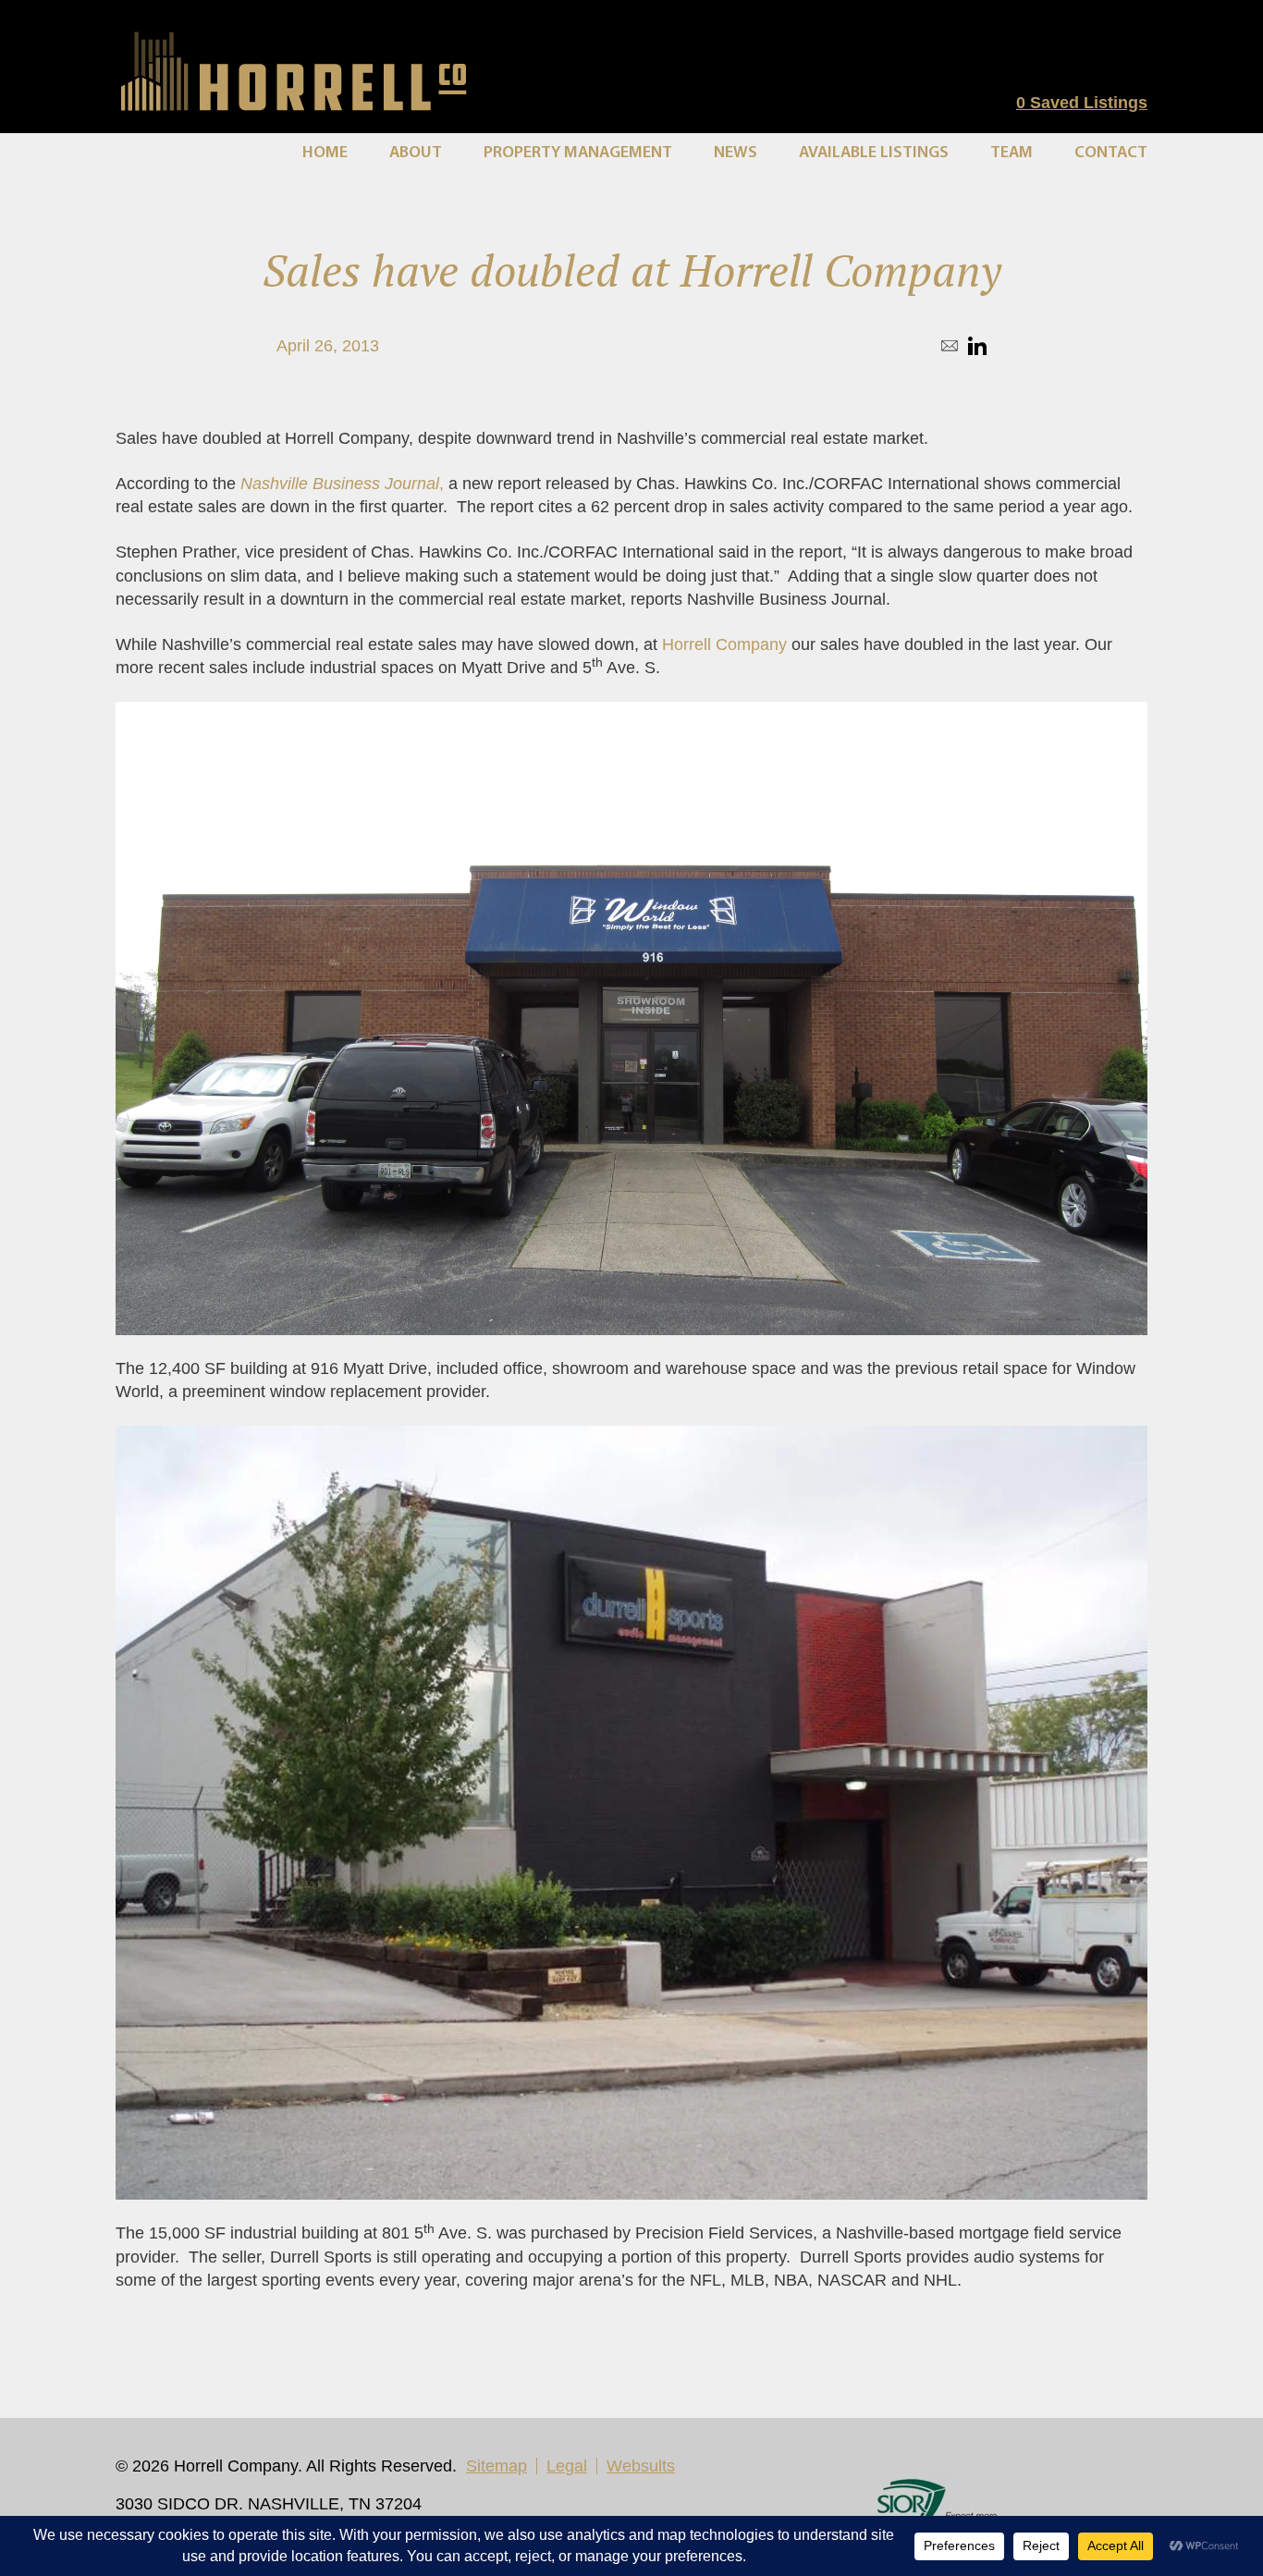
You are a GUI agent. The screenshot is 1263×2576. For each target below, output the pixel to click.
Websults (641, 2466)
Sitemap (497, 2466)
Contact (1111, 153)
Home (325, 153)
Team (1012, 153)
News (736, 153)
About (416, 153)
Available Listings (874, 153)
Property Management (578, 153)
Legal (567, 2466)
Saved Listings (1082, 103)
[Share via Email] (950, 346)
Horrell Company (724, 644)
